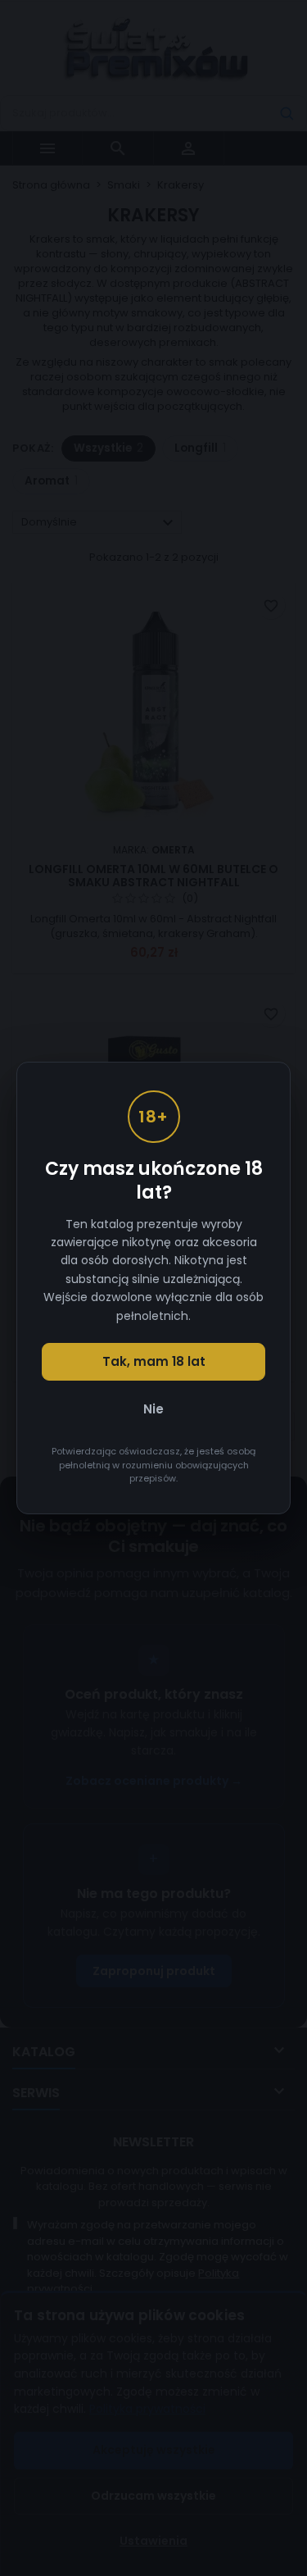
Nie (153, 1409)
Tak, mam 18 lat (154, 1361)
